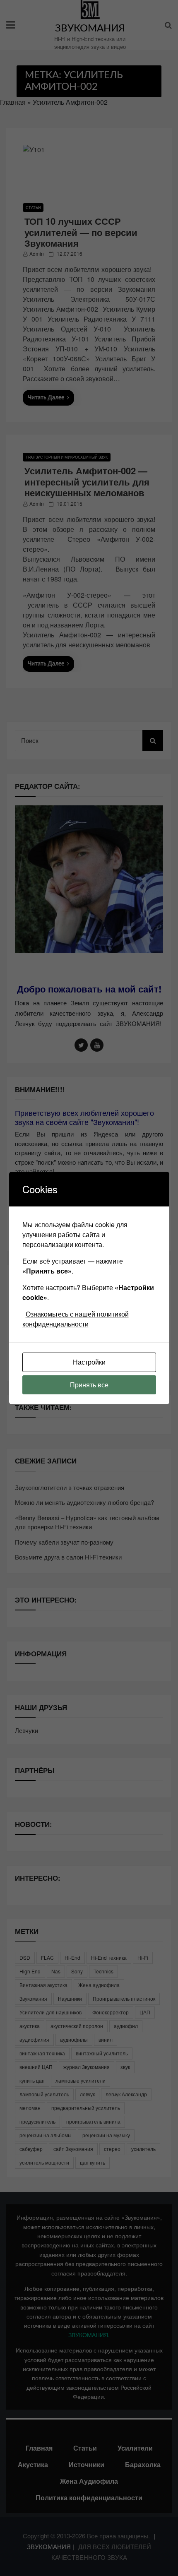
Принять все (89, 1385)
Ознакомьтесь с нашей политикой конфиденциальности (76, 1319)
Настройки (89, 1362)
